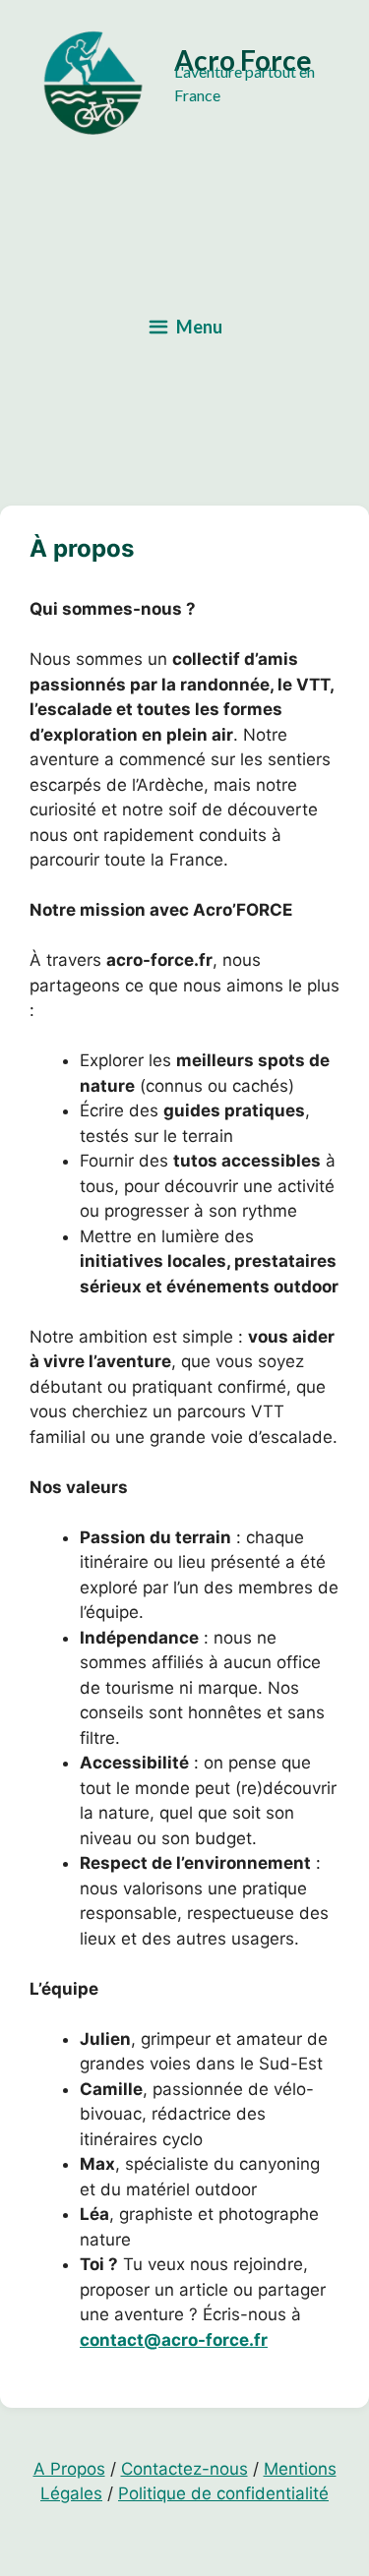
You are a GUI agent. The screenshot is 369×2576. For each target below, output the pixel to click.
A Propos (69, 2469)
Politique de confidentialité (223, 2493)
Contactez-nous (184, 2469)
